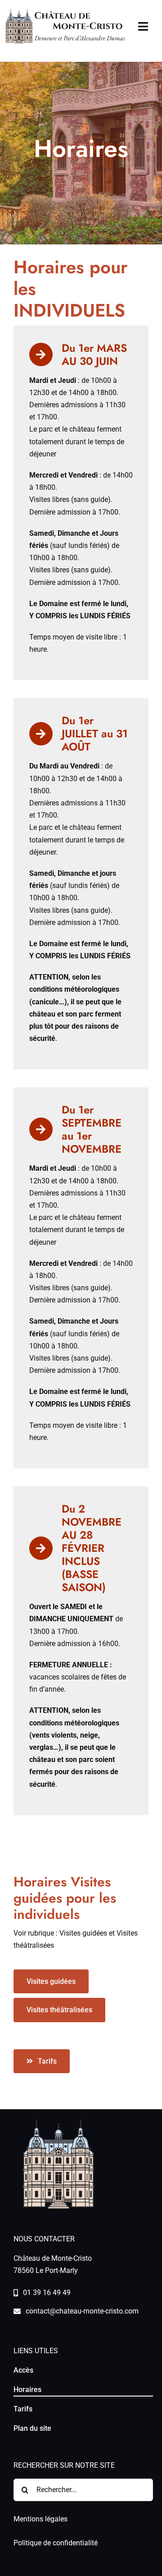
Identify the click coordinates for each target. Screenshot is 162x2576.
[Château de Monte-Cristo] (58, 2123)
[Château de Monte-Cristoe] (65, 12)
